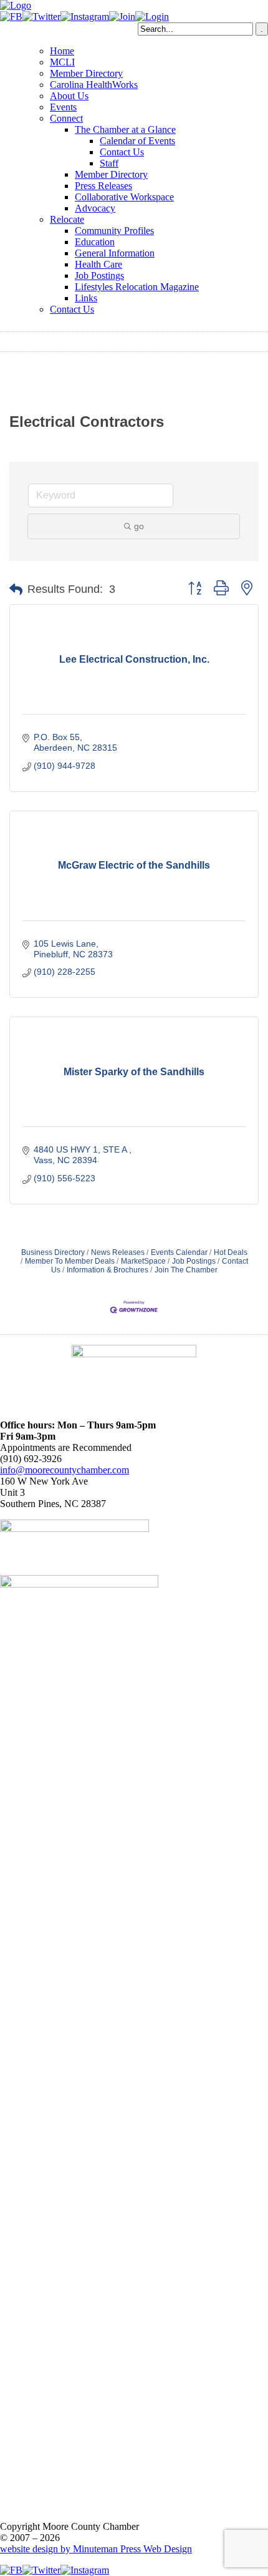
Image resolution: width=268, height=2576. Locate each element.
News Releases (118, 1252)
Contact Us (122, 152)
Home (62, 51)
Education (95, 242)
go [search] (139, 526)
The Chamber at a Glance (125, 129)
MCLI (62, 62)
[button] (16, 590)
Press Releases (103, 186)
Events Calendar (179, 1252)
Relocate (67, 219)
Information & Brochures (108, 1270)
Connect (66, 118)
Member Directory (86, 73)
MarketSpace (143, 1261)
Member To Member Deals (70, 1261)
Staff (109, 163)
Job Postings (99, 276)
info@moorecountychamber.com (65, 1470)
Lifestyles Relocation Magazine (137, 287)
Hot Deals (231, 1252)
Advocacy (95, 208)
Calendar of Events (137, 141)
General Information (115, 253)
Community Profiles (114, 231)
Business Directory (53, 1252)
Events (63, 107)
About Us (69, 96)
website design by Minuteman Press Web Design (96, 2549)
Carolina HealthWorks (94, 85)
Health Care (98, 264)
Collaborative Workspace (124, 197)
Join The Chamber (186, 1270)
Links (86, 298)
